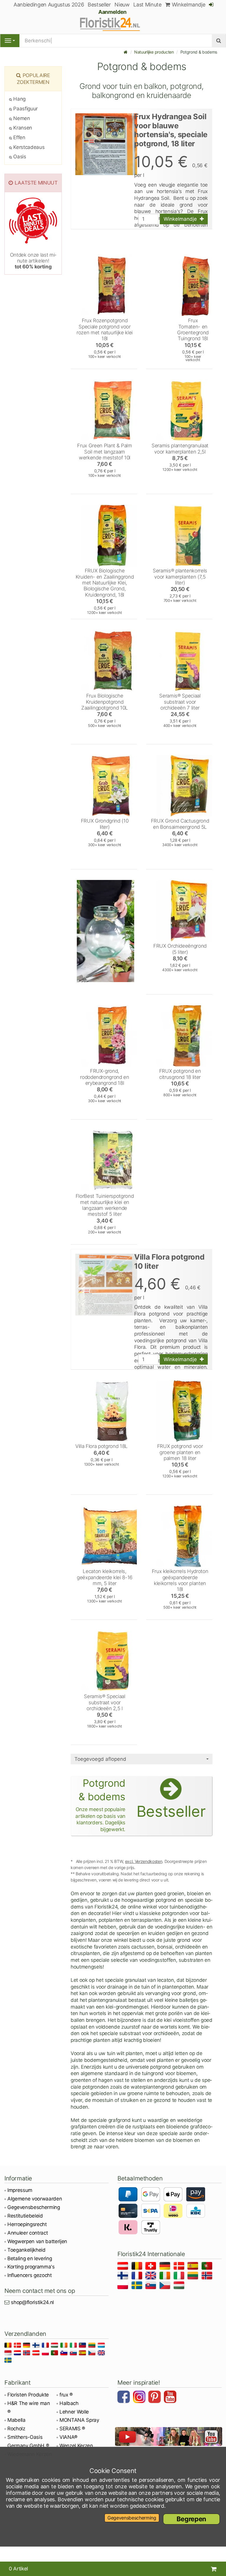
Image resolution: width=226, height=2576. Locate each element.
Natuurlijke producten (154, 52)
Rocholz (16, 2429)
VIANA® (68, 2437)
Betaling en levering (30, 2258)
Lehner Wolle (74, 2412)
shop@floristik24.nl (32, 2302)
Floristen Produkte (28, 2395)
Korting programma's (31, 2267)
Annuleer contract (28, 2233)
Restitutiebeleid (25, 2216)
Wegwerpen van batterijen (37, 2241)
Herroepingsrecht (27, 2224)
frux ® (66, 2395)
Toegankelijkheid (26, 2250)
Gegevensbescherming (34, 2207)
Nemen (21, 118)
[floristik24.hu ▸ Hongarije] (180, 2286)
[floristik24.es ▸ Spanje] (194, 2267)
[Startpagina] (126, 52)
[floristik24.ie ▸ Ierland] (166, 2277)
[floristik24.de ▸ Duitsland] (166, 2267)
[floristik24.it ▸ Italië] (180, 2277)
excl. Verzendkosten (144, 1861)
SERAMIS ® (72, 2429)
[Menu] (10, 41)
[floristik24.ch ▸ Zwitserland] (152, 2267)
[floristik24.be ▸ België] (138, 2267)
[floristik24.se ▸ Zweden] (138, 2286)
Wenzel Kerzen (76, 2446)
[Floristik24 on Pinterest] (155, 2398)
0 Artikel (18, 2569)
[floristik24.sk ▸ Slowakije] (152, 2286)
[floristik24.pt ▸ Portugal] (208, 2267)
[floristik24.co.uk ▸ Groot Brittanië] (152, 2277)
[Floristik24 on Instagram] (140, 2398)
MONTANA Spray (79, 2420)
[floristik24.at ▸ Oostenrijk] (124, 2267)
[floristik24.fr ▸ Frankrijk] (138, 2277)
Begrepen (191, 2519)
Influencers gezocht (30, 2275)
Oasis (19, 157)
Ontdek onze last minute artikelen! (33, 261)
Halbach (69, 2403)
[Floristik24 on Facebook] (124, 2398)
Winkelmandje (188, 5)
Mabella (16, 2420)
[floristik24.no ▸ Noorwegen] (208, 2277)
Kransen (22, 128)
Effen (19, 137)
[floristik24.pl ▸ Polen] (124, 2286)
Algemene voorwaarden (35, 2199)
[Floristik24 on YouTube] (171, 2398)
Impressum (20, 2190)
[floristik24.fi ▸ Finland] (124, 2277)
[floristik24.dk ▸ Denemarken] (180, 2267)
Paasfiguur (25, 109)
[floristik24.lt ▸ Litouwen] (194, 2277)
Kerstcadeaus (28, 147)
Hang (19, 99)
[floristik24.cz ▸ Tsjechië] (166, 2286)
